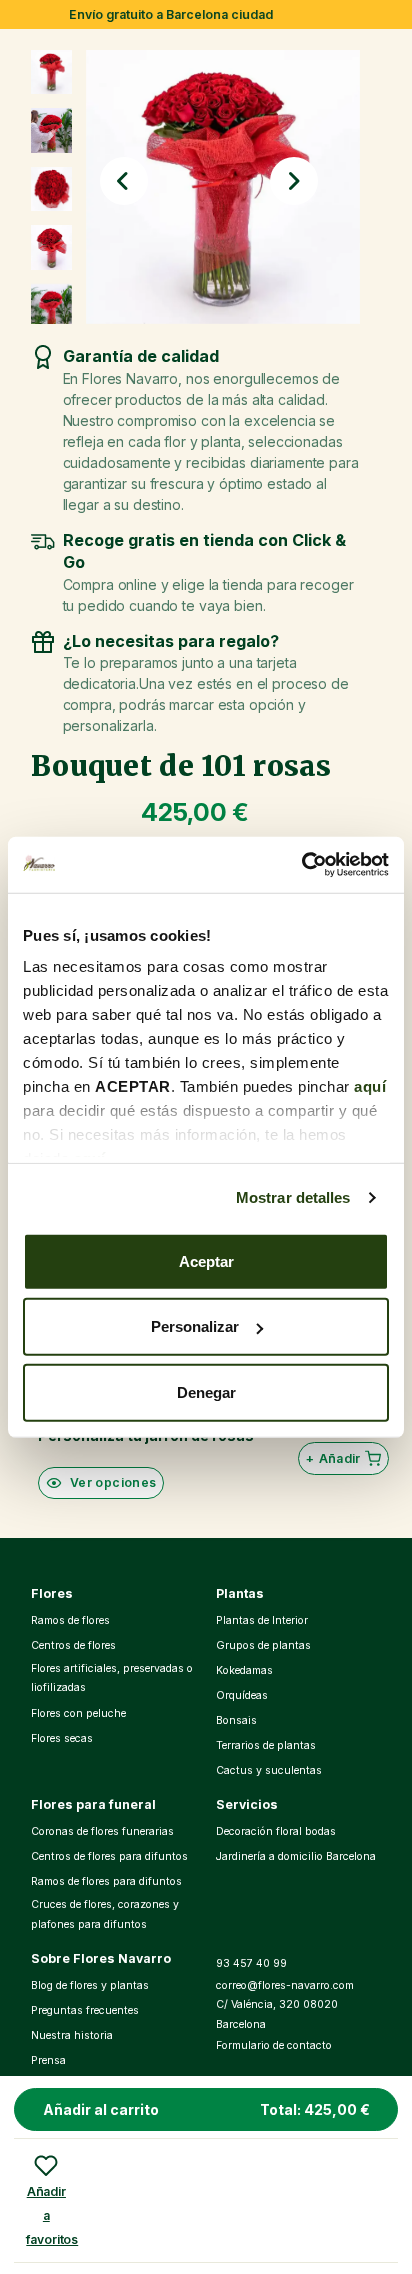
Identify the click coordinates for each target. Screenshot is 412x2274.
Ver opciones (113, 1482)
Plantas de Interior (262, 1620)
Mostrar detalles (293, 1197)
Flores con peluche (78, 1713)
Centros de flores (73, 1645)
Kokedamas (244, 1670)
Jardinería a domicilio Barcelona (296, 1856)
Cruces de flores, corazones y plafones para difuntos (105, 1914)
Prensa (48, 2060)
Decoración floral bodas (276, 1831)
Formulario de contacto (274, 2045)
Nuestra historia (72, 2035)
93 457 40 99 (251, 1963)
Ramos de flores (70, 1620)
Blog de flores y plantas (90, 1985)
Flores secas (62, 1738)
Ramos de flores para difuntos (106, 1881)
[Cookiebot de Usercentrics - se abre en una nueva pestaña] (301, 865)
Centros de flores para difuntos (109, 1856)
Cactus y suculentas (269, 1770)
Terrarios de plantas (266, 1745)
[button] (124, 181)
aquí (370, 1086)
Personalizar (195, 1326)
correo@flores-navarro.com (285, 1985)
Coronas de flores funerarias (102, 1831)
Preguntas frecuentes (85, 2010)
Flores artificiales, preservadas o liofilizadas (112, 1678)
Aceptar (206, 1260)
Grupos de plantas (263, 1645)
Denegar (206, 1391)
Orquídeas (242, 1695)
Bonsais (236, 1720)
